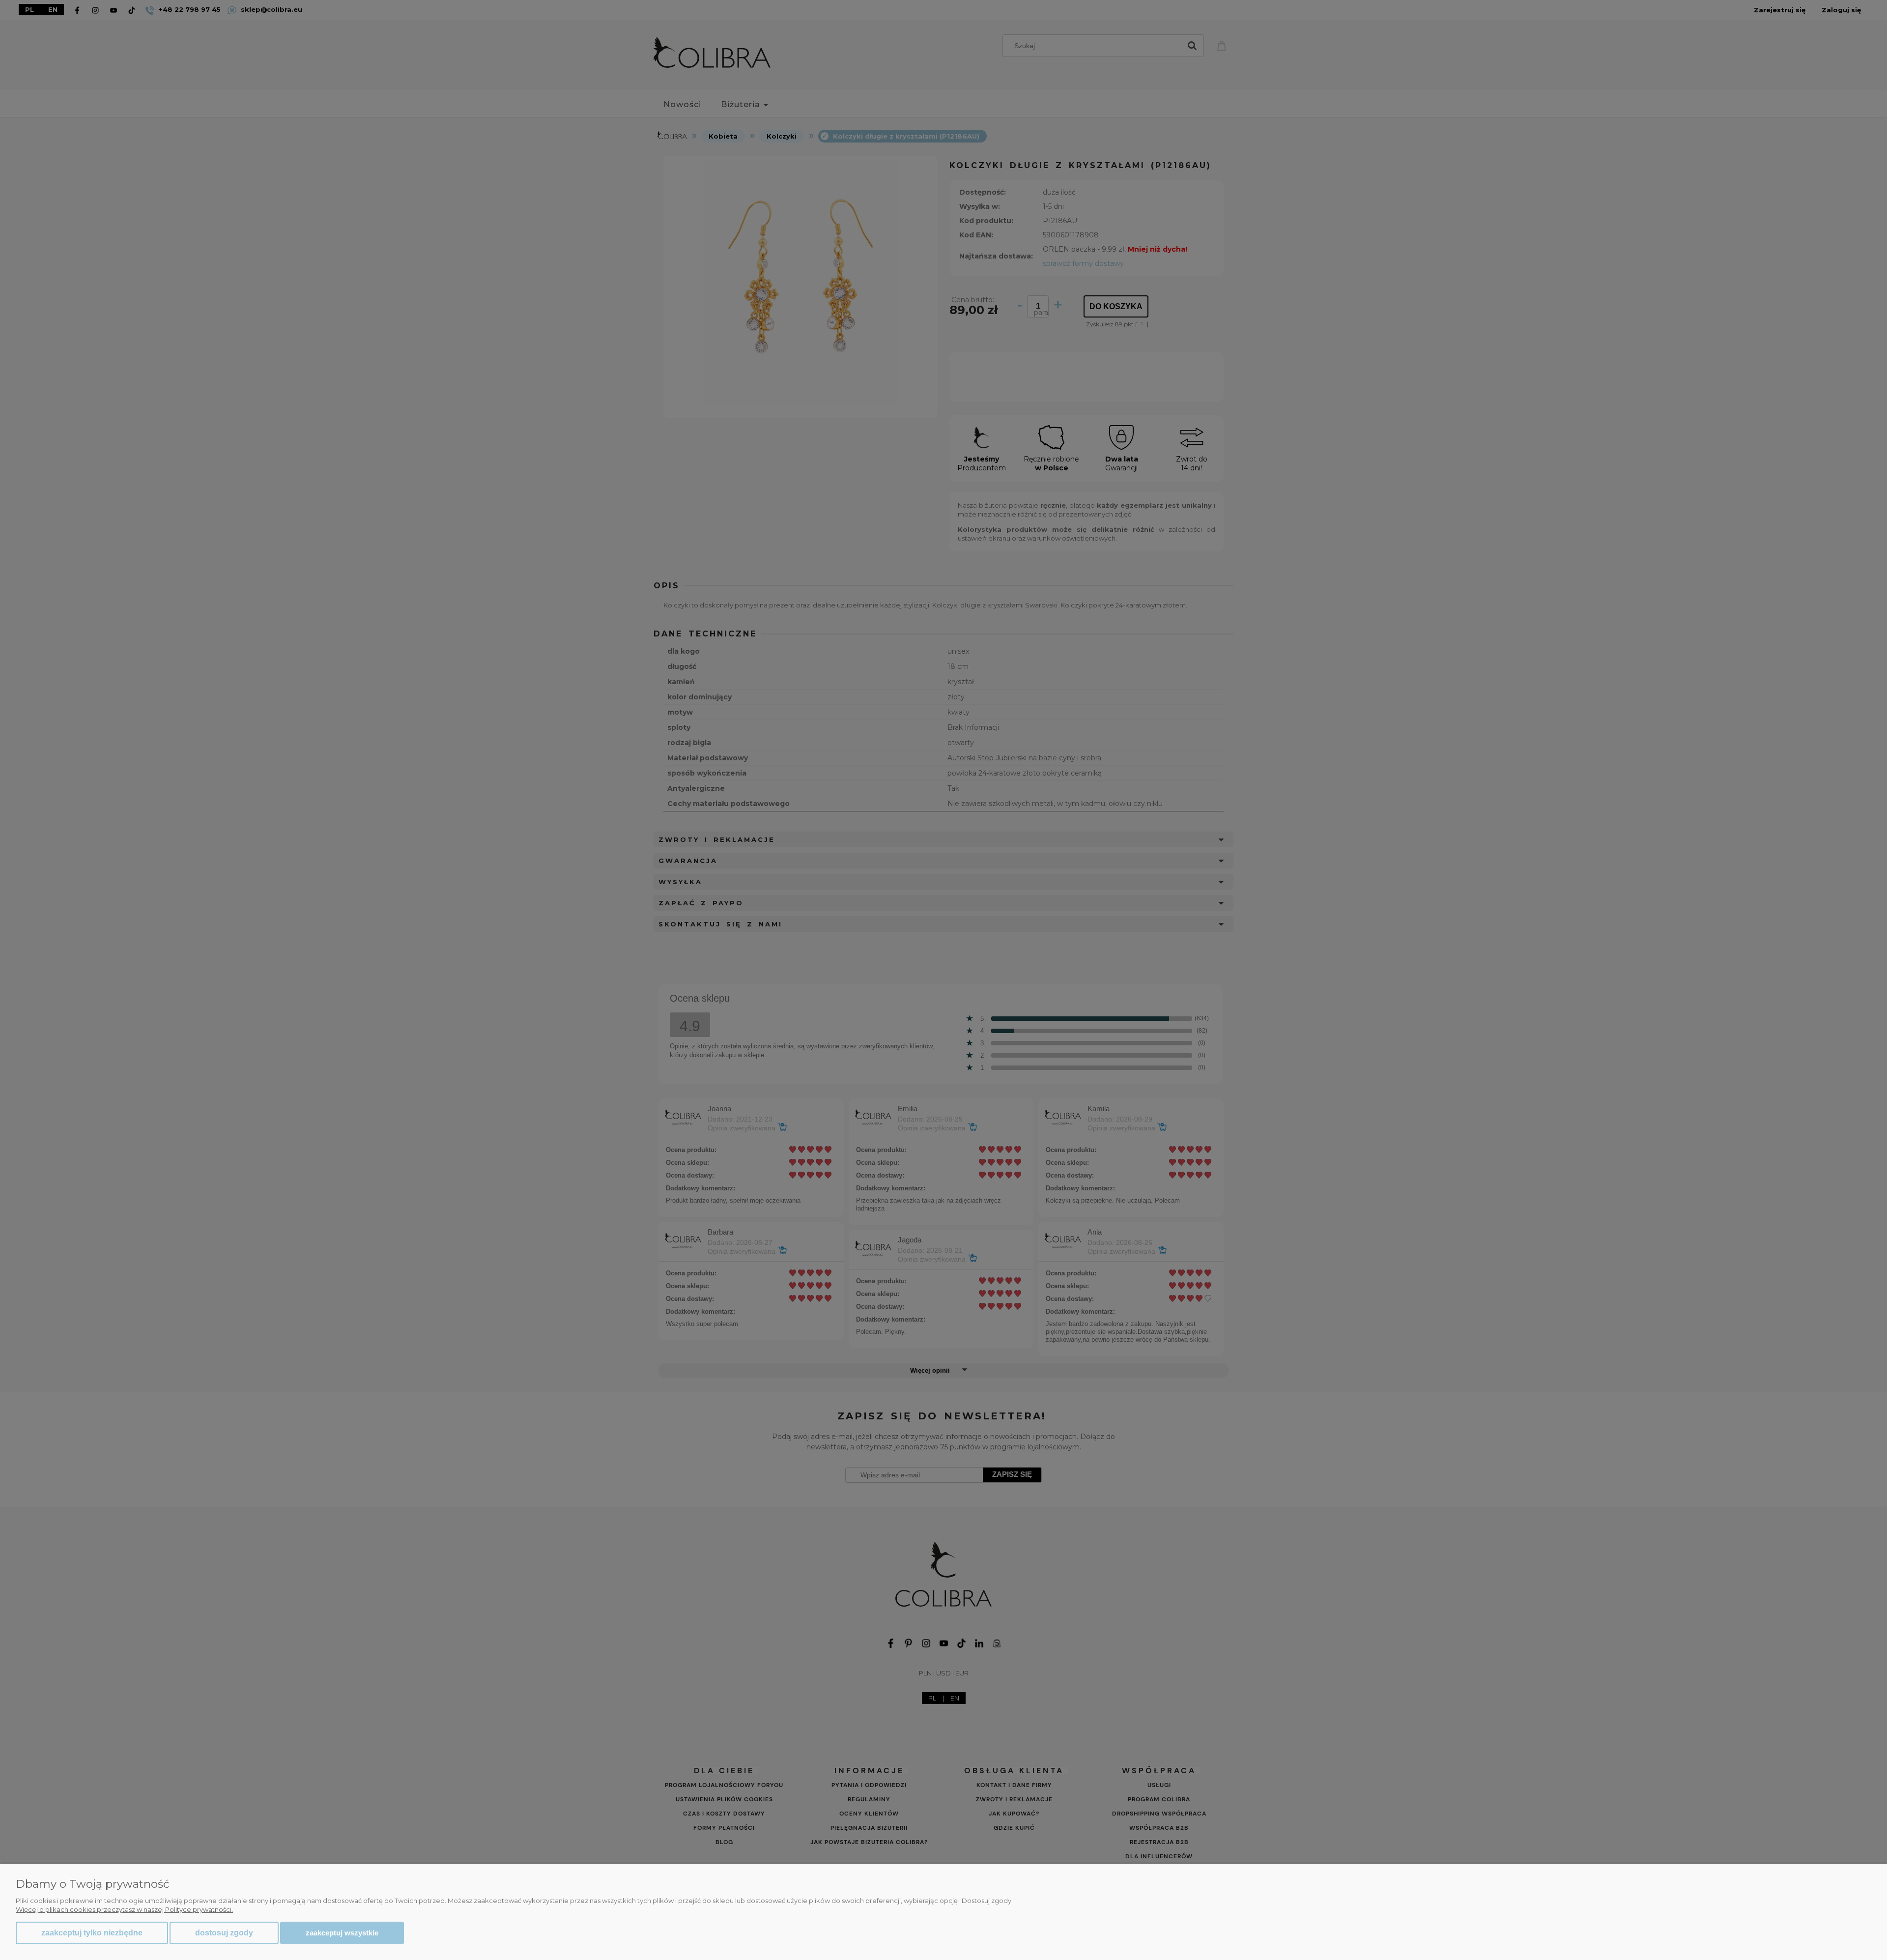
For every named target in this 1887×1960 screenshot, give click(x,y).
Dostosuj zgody (224, 1933)
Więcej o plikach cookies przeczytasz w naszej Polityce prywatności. (124, 1909)
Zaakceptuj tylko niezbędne (92, 1933)
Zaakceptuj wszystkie (342, 1933)
